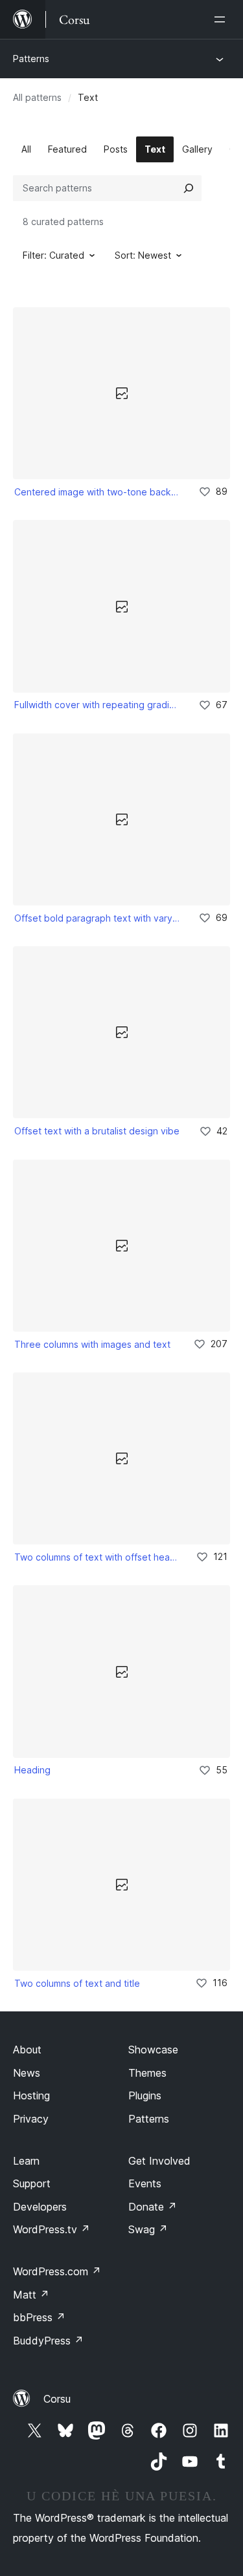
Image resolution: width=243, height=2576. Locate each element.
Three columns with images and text (92, 1344)
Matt (31, 2295)
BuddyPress (48, 2341)
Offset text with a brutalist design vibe (97, 1131)
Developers (40, 2207)
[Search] (189, 188)
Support (32, 2183)
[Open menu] (222, 19)
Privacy (31, 2119)
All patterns (37, 97)
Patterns (31, 59)
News (27, 2073)
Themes (147, 2073)
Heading (32, 1770)
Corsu (57, 2399)
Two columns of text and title (77, 1983)
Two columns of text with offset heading (96, 1557)
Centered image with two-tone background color (98, 492)
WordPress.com (57, 2271)
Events (145, 2183)
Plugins (145, 2095)
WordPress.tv (52, 2229)
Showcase (153, 2050)
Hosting (31, 2095)
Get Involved (159, 2161)
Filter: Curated (53, 255)
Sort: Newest (143, 255)
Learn (26, 2161)
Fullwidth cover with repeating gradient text (98, 705)
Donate (153, 2207)
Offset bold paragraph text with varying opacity (98, 918)
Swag (148, 2229)
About (27, 2050)
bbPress (39, 2317)
